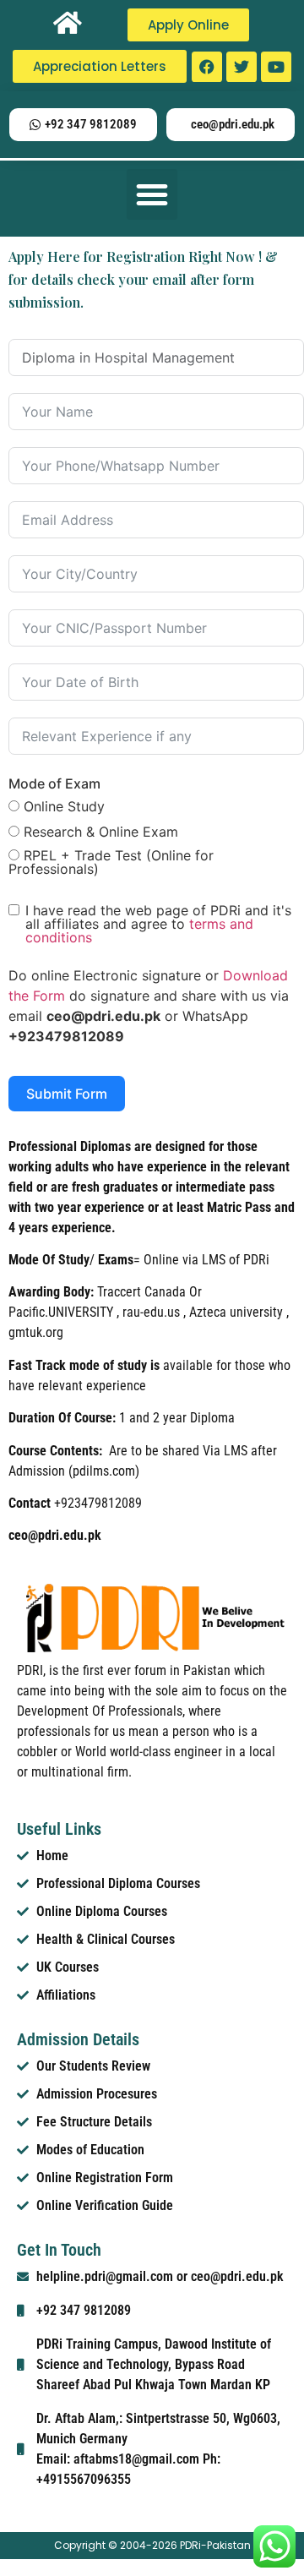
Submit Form (67, 1094)
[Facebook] (207, 67)
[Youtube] (276, 67)
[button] (152, 194)
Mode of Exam (54, 783)
